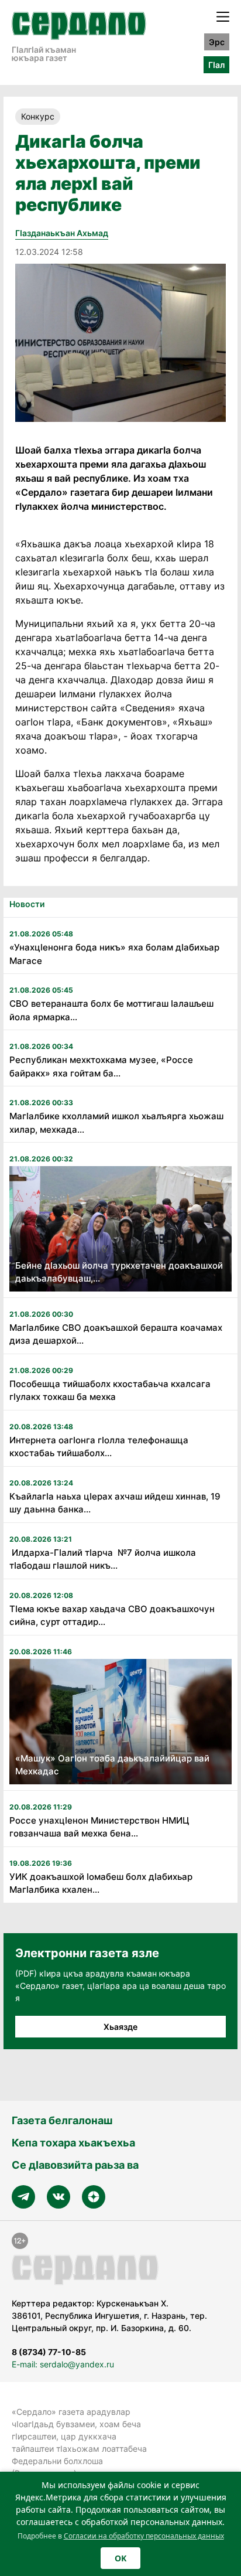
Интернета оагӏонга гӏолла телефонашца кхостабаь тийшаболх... (99, 1447)
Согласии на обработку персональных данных (144, 2536)
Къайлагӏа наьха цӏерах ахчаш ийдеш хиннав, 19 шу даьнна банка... (115, 1503)
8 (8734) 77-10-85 (49, 2352)
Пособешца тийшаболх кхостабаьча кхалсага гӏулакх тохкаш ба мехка (110, 1391)
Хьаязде (120, 2027)
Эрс (217, 42)
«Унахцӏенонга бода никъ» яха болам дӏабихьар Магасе (114, 954)
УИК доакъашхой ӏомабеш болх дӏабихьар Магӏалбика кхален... (101, 1883)
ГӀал (216, 65)
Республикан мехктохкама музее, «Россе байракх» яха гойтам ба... (101, 1066)
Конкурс (38, 116)
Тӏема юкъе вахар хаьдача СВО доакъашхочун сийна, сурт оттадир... (112, 1616)
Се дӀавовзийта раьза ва (75, 2165)
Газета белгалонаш (62, 2120)
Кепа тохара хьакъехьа (73, 2143)
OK (120, 2558)
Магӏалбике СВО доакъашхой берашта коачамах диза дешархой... (116, 1334)
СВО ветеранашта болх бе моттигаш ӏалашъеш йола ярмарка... (111, 1010)
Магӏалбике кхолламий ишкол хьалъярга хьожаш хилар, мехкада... (116, 1123)
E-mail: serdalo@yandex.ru (63, 2364)
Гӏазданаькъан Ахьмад (62, 233)
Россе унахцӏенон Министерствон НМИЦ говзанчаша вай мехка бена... (99, 1827)
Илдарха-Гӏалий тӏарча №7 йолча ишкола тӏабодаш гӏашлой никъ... (103, 1559)
